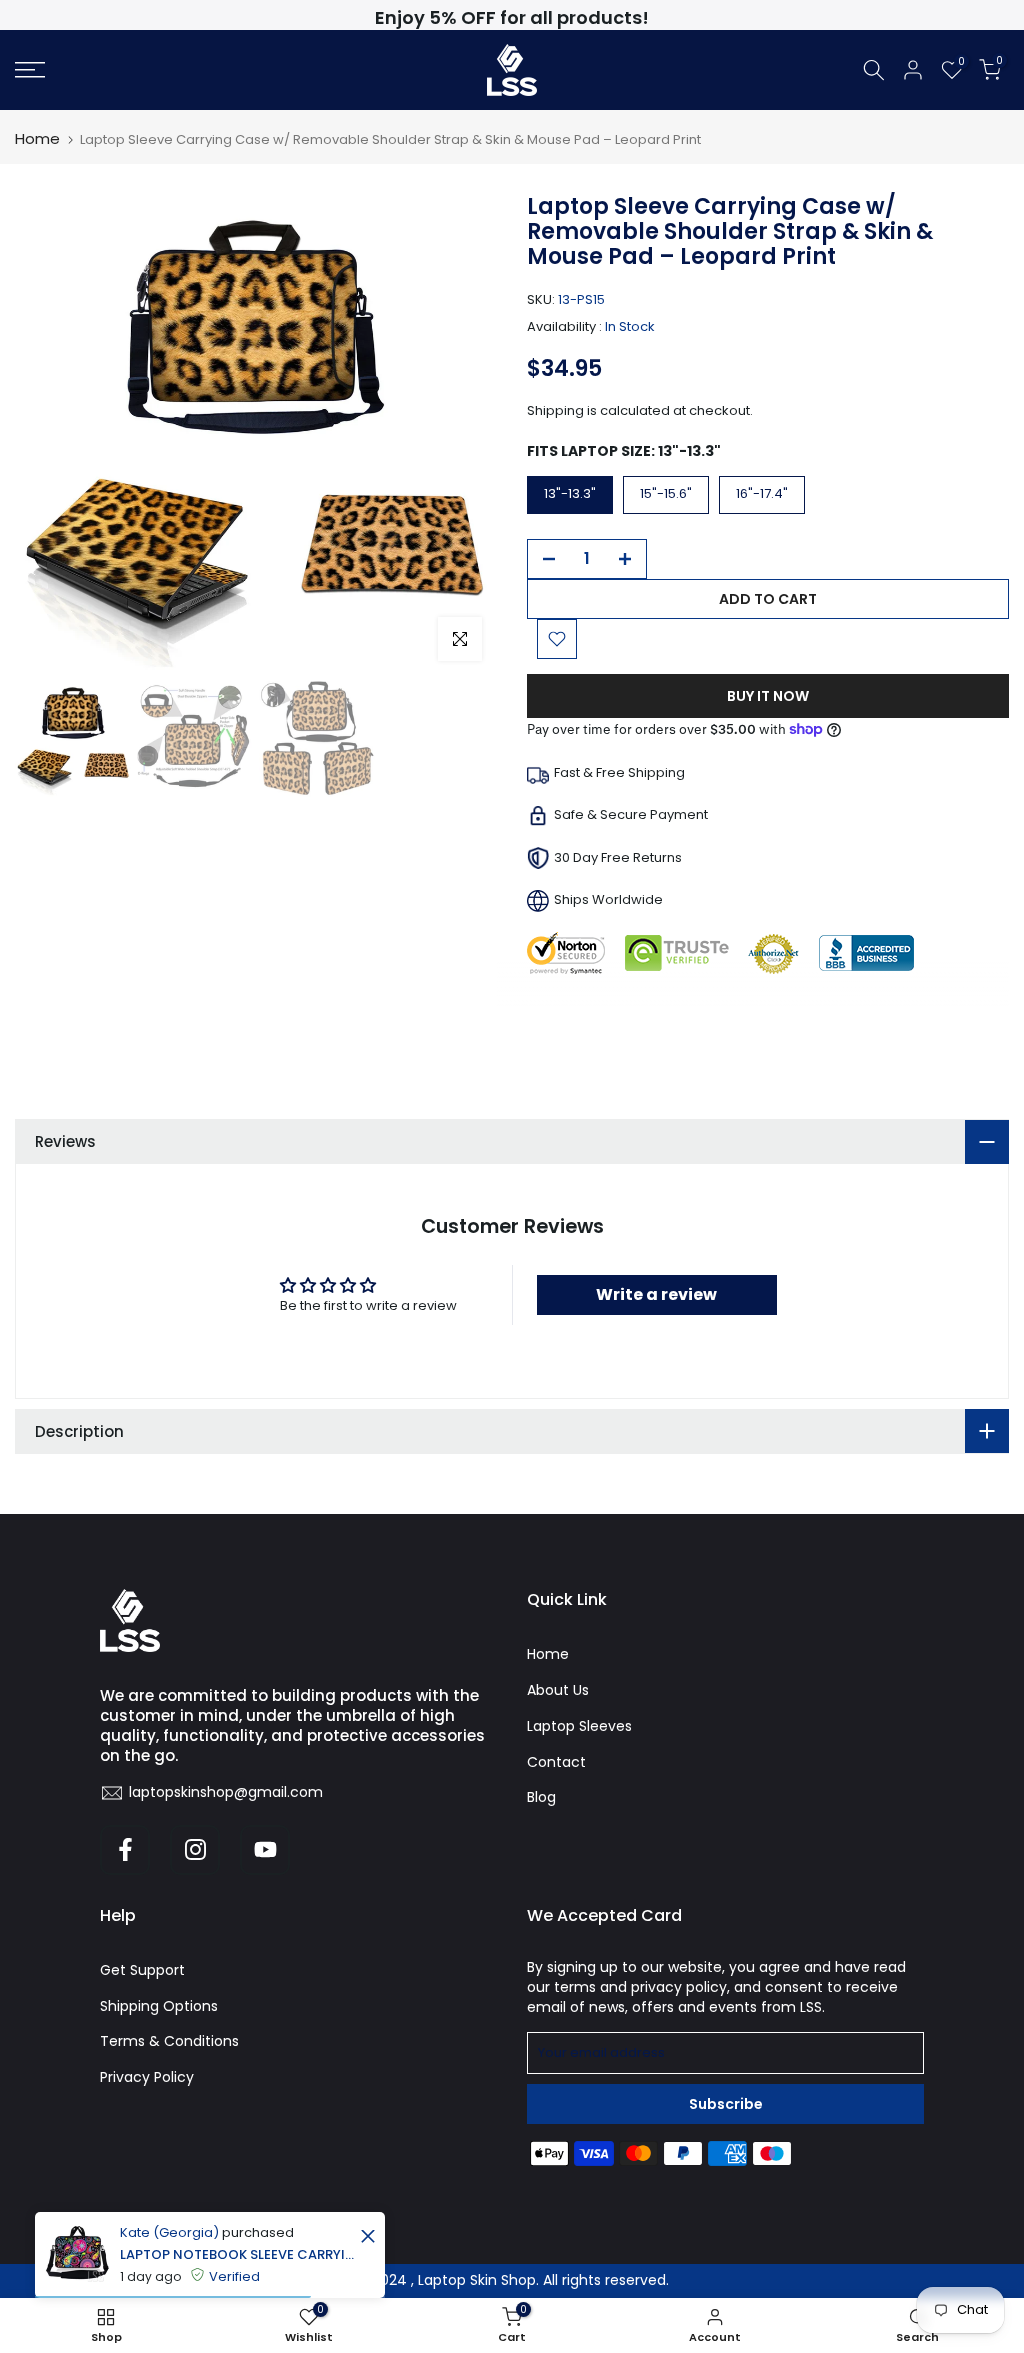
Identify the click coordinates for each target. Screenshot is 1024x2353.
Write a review (656, 1294)
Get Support (142, 1970)
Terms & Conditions (169, 2041)
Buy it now (768, 696)
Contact (556, 1762)
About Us (558, 1690)
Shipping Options (159, 2006)
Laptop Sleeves (579, 1726)
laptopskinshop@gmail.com (226, 1792)
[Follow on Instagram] (195, 1850)
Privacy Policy (147, 2077)
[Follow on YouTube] (265, 1850)
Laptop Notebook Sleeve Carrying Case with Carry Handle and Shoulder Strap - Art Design (237, 2254)
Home (37, 138)
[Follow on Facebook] (125, 1850)
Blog (541, 1797)
